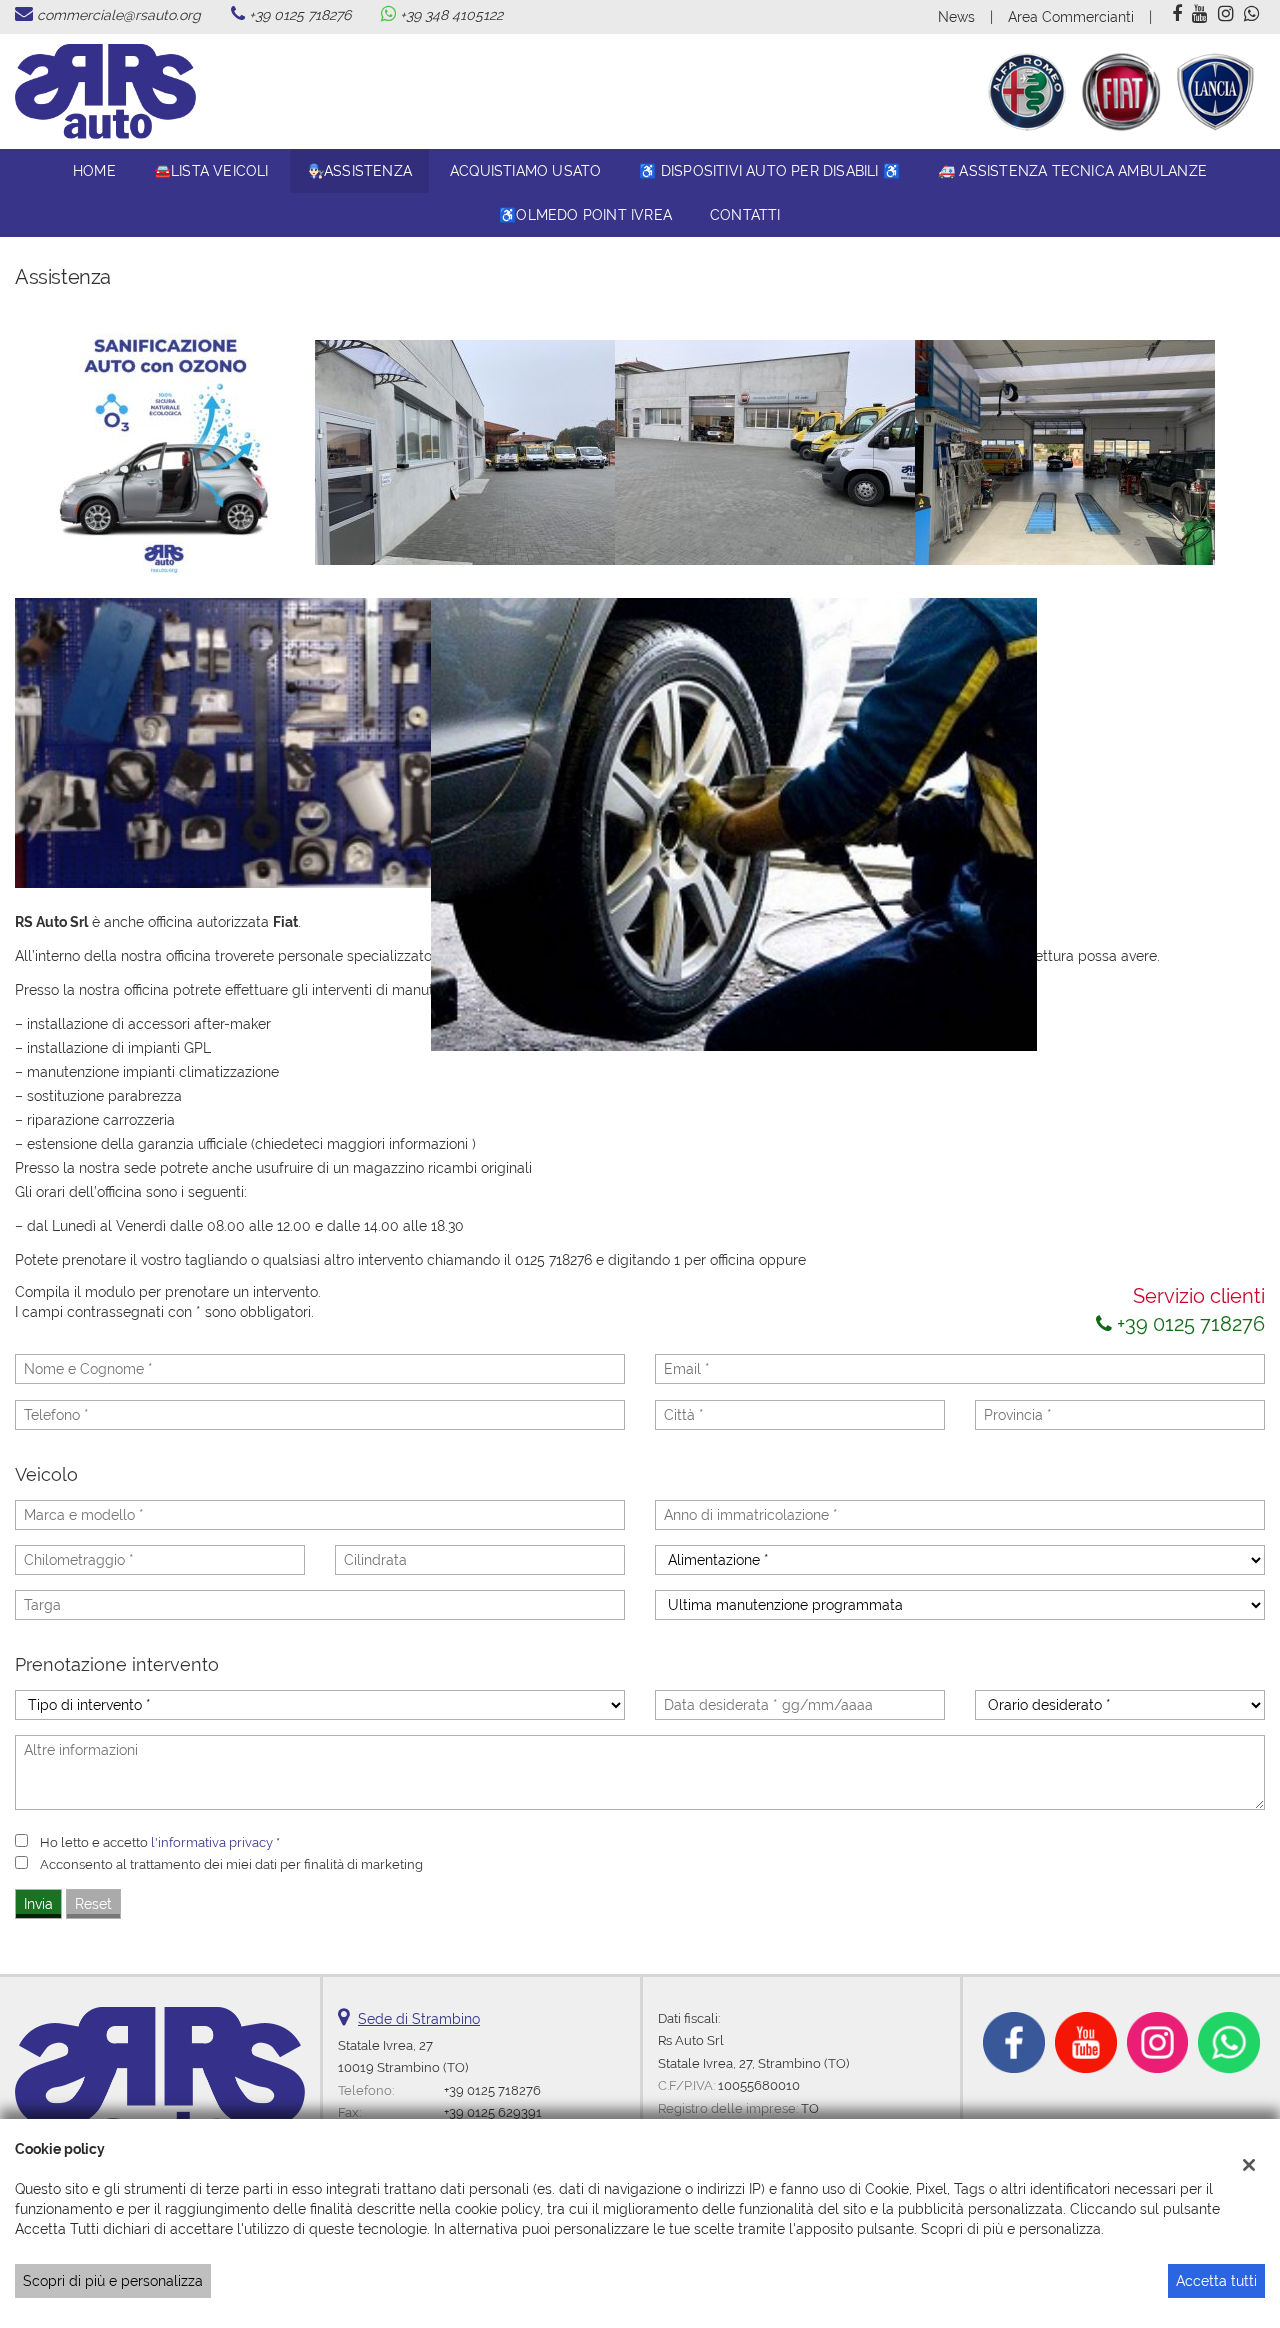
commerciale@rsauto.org (119, 15)
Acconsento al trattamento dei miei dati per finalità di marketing (231, 1864)
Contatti (745, 215)
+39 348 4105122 (451, 15)
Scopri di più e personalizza (113, 2281)
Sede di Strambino (419, 2019)
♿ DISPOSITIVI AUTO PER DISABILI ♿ (769, 171)
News (956, 17)
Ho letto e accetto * (160, 1842)
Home (94, 171)
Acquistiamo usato (525, 171)
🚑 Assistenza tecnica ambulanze (1072, 171)
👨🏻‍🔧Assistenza (359, 171)
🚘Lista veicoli (211, 171)
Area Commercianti (1071, 17)
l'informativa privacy (212, 1842)
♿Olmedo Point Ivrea (585, 215)
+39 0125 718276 (300, 15)
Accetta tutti (1216, 2281)
